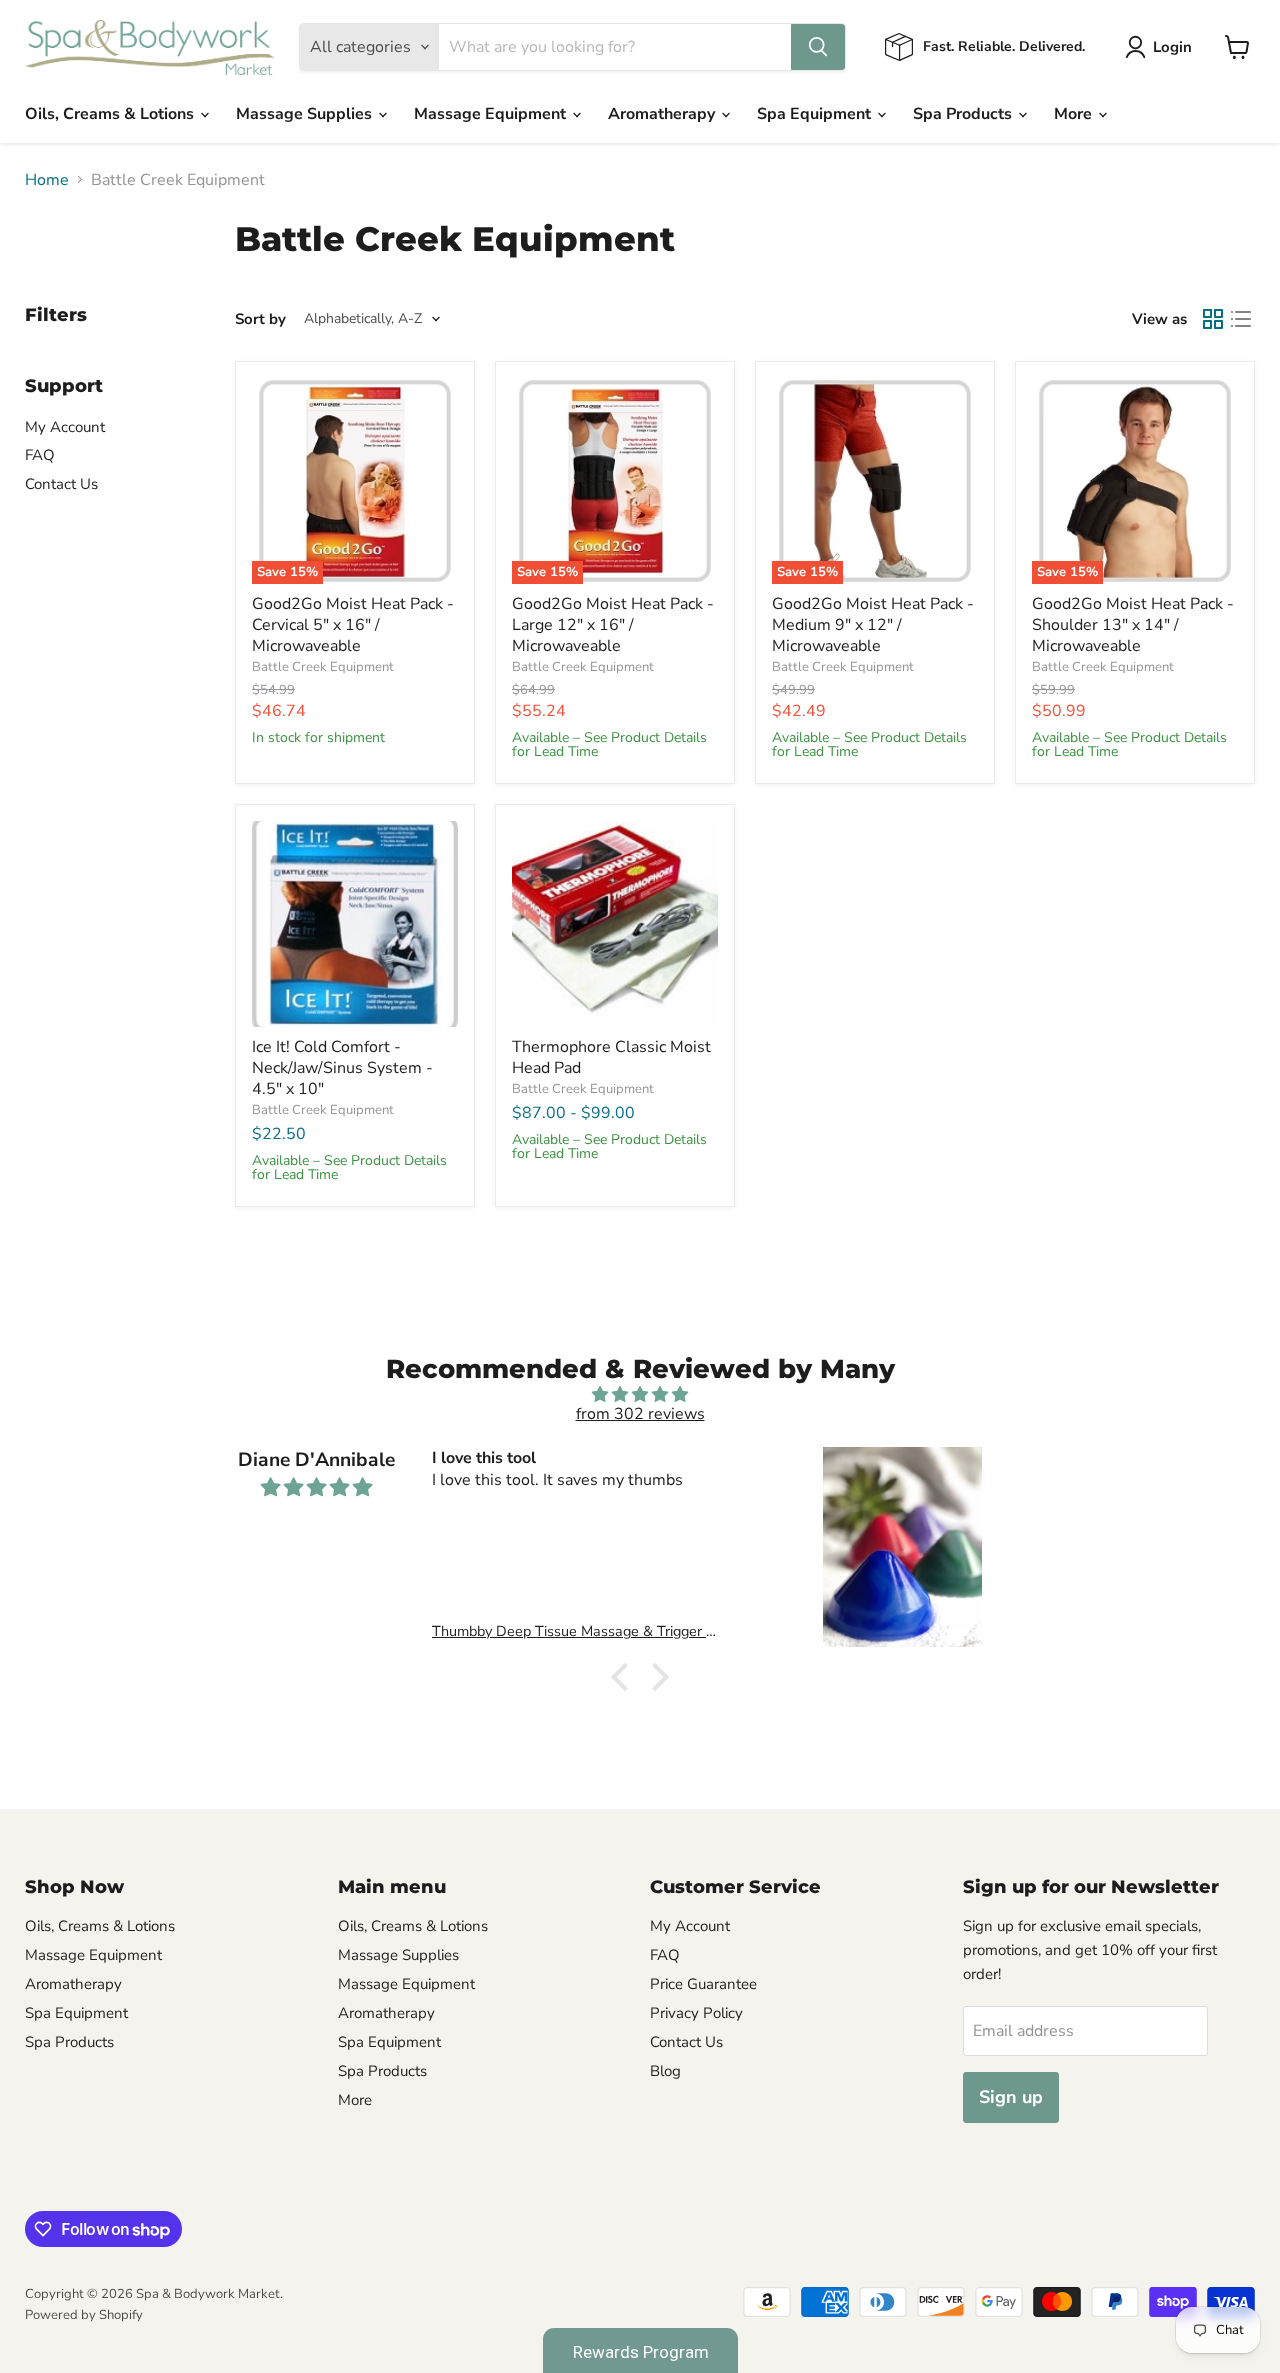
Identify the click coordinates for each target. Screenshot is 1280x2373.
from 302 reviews (640, 1414)
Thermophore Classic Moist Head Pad (611, 1057)
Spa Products (964, 114)
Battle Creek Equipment (323, 667)
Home (47, 180)
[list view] (1241, 319)
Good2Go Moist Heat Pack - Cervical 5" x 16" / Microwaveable (353, 625)
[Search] (818, 47)
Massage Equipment (492, 114)
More (1075, 114)
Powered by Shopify (84, 2315)
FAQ (40, 455)
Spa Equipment (816, 114)
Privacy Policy (696, 2013)
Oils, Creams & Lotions (111, 114)
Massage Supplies (306, 114)
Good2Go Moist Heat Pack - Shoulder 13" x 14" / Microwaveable (1133, 625)
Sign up (1011, 2097)
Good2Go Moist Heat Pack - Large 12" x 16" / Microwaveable (613, 625)
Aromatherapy (663, 114)
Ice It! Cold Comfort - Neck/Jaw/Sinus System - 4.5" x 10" (342, 1068)
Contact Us (61, 484)
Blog (665, 2071)
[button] (625, 1677)
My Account (65, 427)
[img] (640, 1394)
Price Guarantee (703, 1984)
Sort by (260, 319)
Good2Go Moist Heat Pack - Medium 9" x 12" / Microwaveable (873, 625)
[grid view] (1213, 319)
